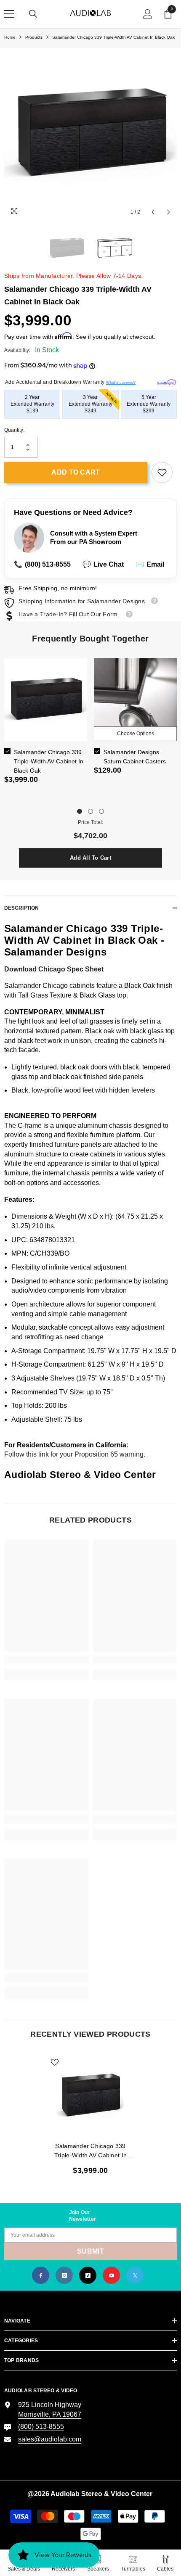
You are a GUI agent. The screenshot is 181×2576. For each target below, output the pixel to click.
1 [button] (80, 811)
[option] (90, 134)
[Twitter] (135, 2275)
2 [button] (90, 811)
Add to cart (76, 472)
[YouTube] (111, 2275)
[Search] (33, 14)
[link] (162, 472)
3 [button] (101, 811)
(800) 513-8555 (42, 564)
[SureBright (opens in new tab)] (166, 381)
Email (150, 564)
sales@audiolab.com (50, 2439)
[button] (153, 212)
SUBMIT (90, 2251)
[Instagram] (64, 2275)
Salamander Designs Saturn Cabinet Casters (135, 757)
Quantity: (14, 430)
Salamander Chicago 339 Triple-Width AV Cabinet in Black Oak (49, 761)
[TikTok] (88, 2275)
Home (10, 37)
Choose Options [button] (136, 734)
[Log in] (148, 14)
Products (34, 37)
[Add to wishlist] (55, 2062)
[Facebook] (41, 2275)
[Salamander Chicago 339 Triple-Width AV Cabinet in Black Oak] (90, 2096)
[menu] (9, 14)
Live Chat (103, 564)
